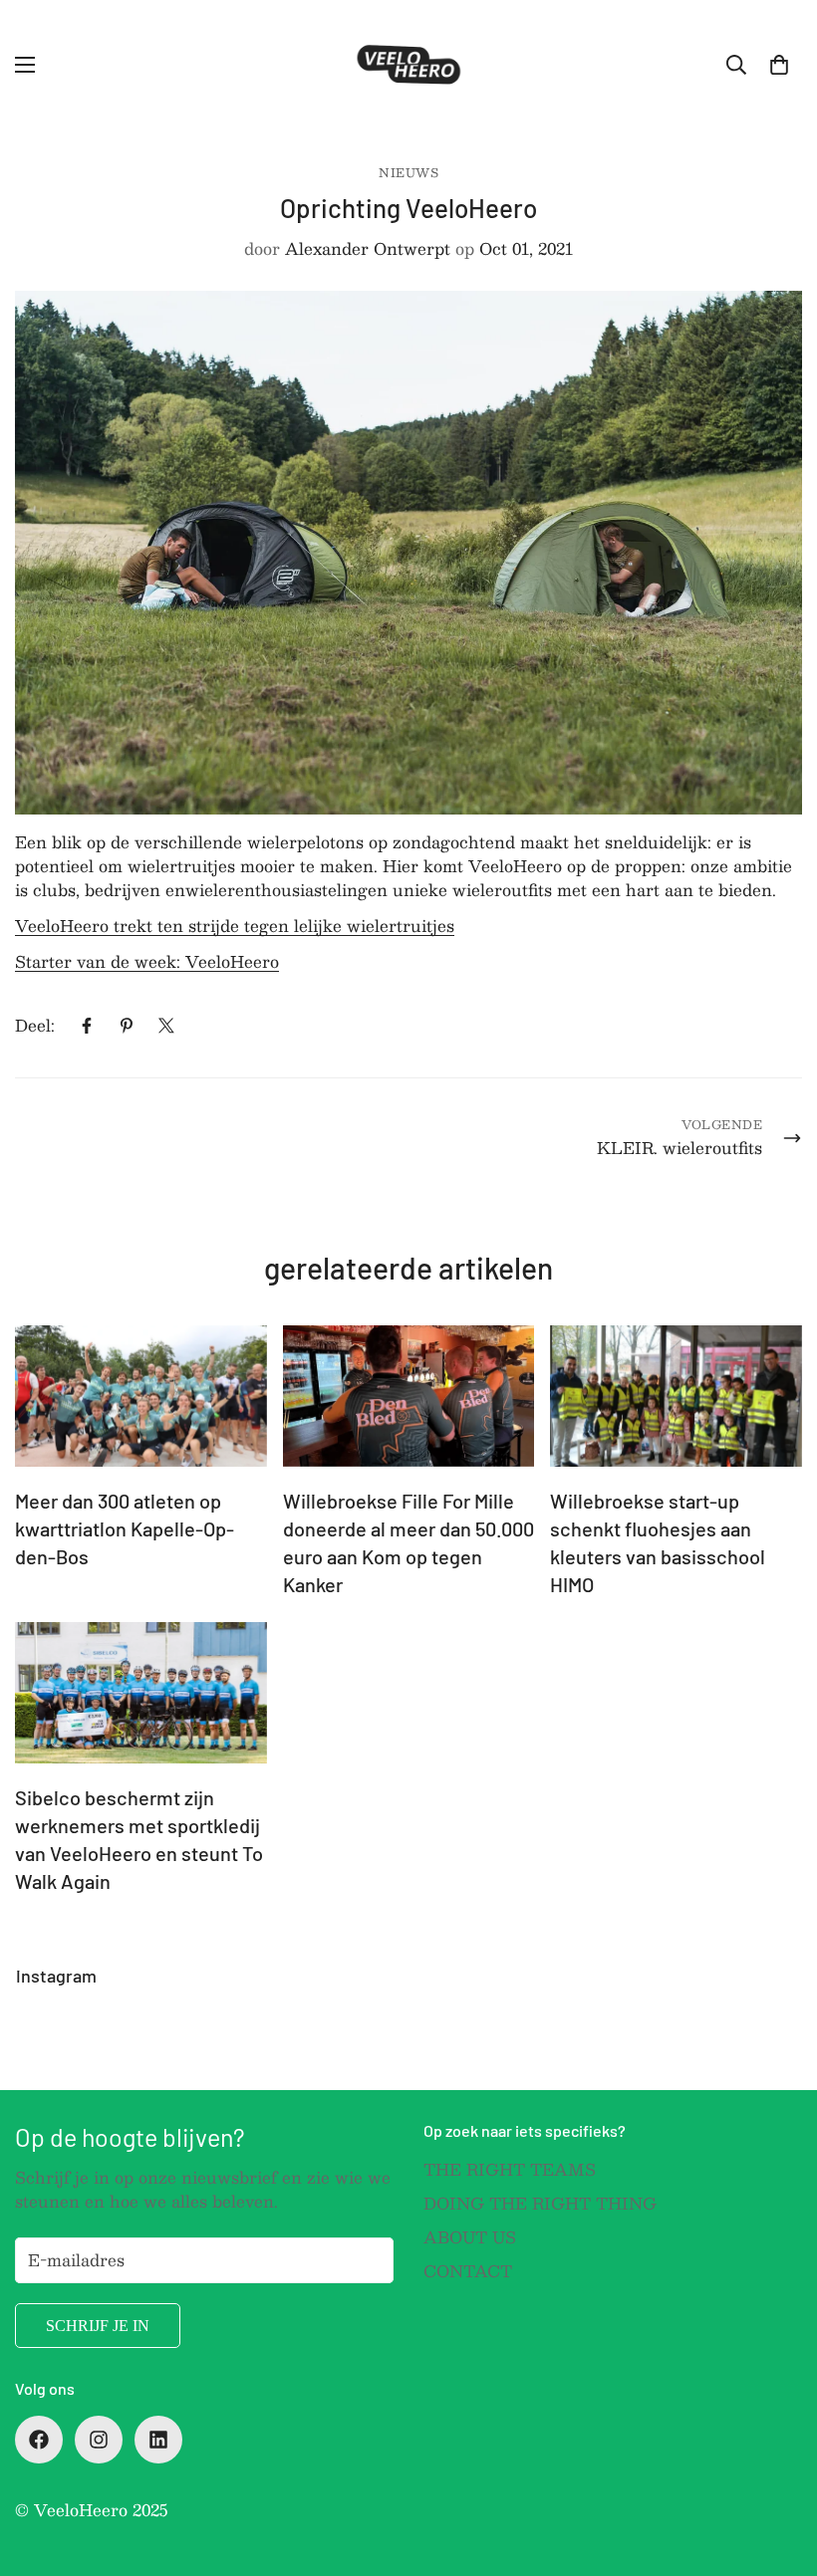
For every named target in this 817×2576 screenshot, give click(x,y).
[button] (779, 65)
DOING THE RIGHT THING (540, 2203)
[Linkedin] (158, 2440)
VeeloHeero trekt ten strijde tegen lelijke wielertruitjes (235, 926)
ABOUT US (470, 2237)
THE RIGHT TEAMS (510, 2169)
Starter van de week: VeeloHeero (147, 961)
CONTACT (468, 2271)
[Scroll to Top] (778, 2467)
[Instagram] (99, 2440)
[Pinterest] (127, 1026)
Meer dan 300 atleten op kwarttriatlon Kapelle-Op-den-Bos (125, 1528)
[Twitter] (166, 1026)
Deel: (35, 1026)
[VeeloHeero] (408, 65)
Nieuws (408, 172)
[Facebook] (87, 1026)
